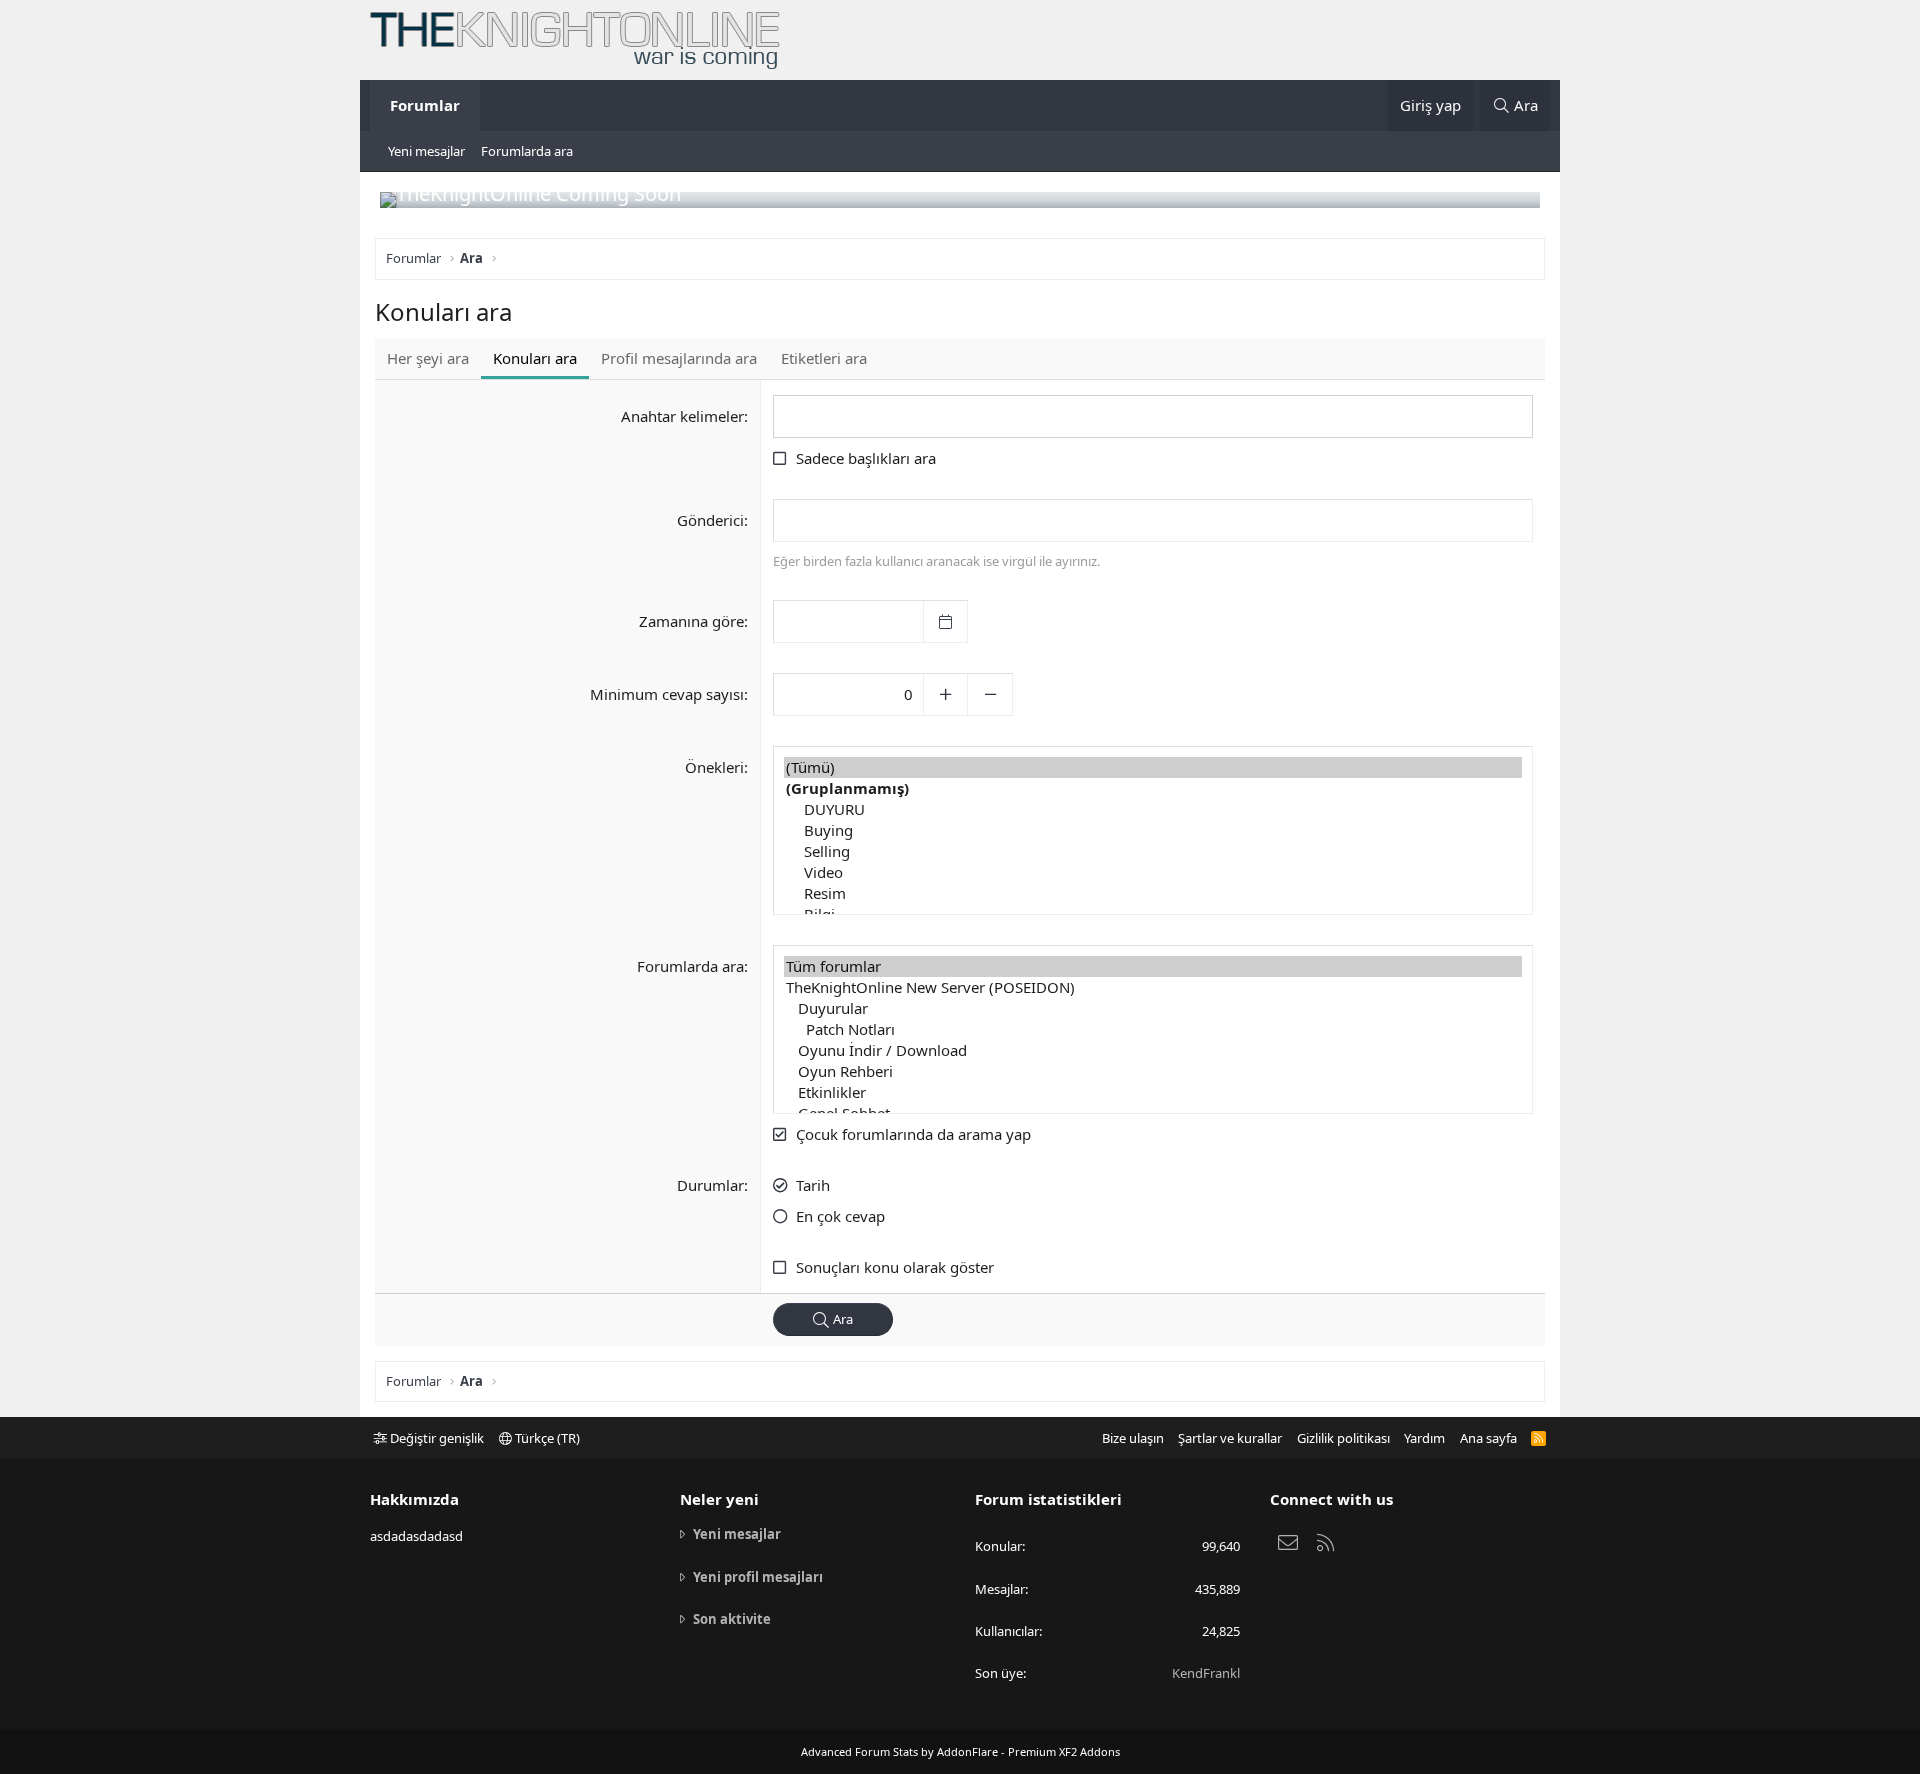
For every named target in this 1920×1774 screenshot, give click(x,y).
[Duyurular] (1153, 1008)
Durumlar (710, 1185)
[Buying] (1153, 830)
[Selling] (1153, 851)
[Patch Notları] (1153, 1029)
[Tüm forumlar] (1153, 966)
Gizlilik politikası (1343, 1438)
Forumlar (425, 105)
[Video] (1153, 872)
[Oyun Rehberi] (1153, 1071)
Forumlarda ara (527, 151)
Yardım (1424, 1438)
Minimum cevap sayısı (667, 694)
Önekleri (714, 767)
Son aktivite (732, 1619)
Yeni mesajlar (426, 151)
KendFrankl (1206, 1673)
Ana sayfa (1488, 1438)
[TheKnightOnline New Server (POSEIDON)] (1153, 987)
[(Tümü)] (1153, 767)
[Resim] (1153, 893)
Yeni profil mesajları (758, 1577)
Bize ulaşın (1133, 1438)
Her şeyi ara (428, 358)
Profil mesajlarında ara (679, 358)
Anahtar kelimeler (682, 416)
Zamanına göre (691, 621)
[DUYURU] (1153, 809)
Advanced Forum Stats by (960, 1751)
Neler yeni (719, 1499)
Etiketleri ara (824, 358)
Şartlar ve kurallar (1230, 1438)
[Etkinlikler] (1153, 1092)
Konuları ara (535, 358)
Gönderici (710, 520)
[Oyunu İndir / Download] (1153, 1050)
